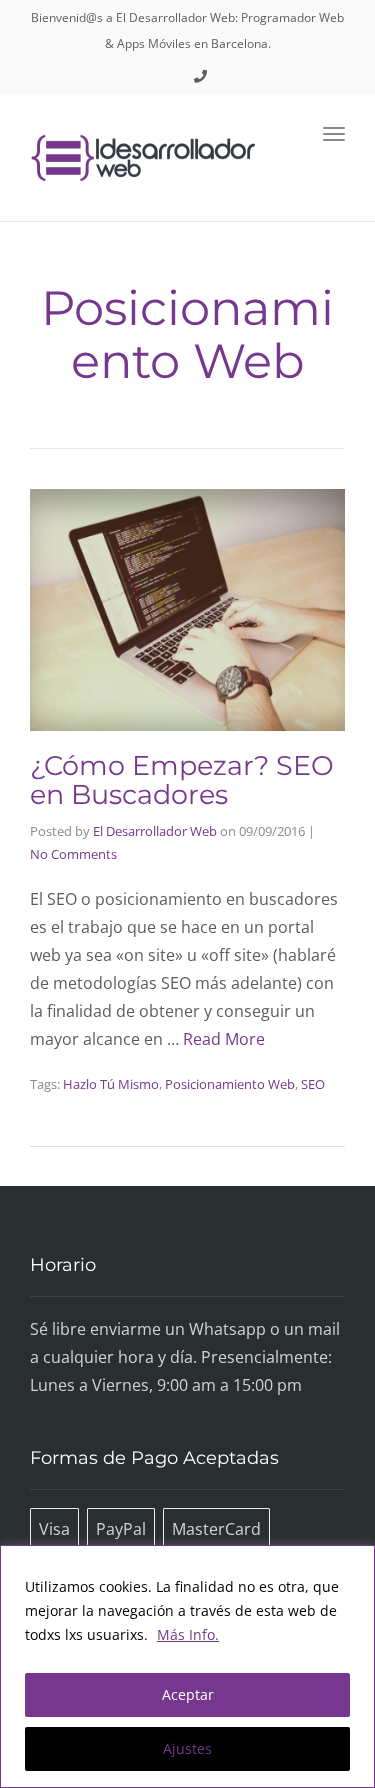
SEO (313, 1084)
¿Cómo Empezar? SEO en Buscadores (182, 780)
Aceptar (188, 1694)
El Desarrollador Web (155, 831)
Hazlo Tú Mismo (111, 1084)
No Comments (73, 854)
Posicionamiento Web (230, 1084)
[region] (187, 1666)
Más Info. (188, 1634)
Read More (224, 1039)
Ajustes (187, 1748)
